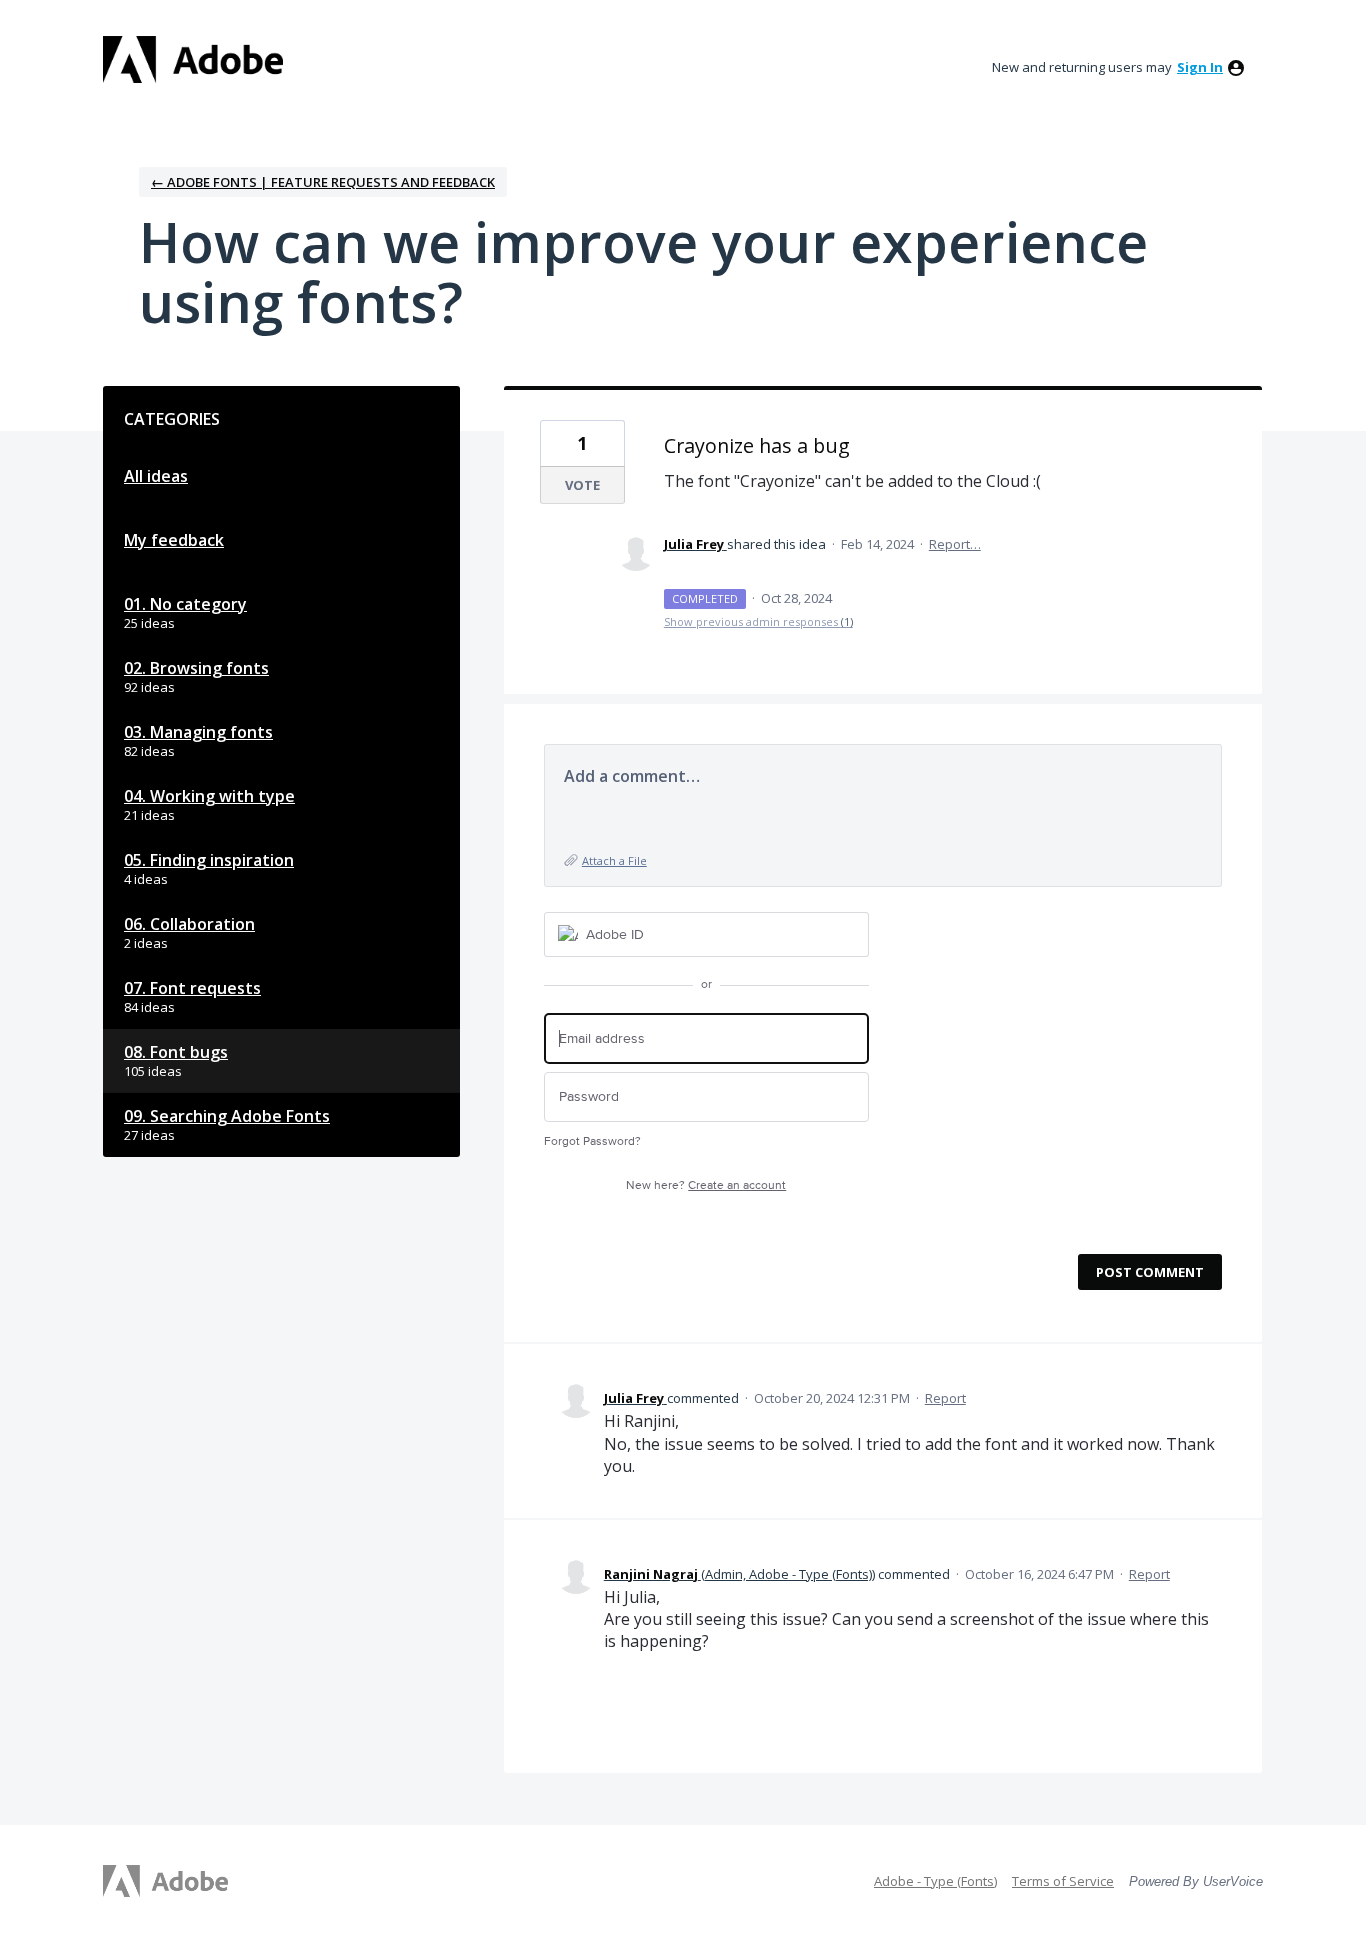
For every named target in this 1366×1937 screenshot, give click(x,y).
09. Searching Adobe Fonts (227, 1116)
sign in (1200, 67)
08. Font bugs (176, 1052)
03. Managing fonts (198, 732)
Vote (582, 485)
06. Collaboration (189, 924)
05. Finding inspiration (209, 860)
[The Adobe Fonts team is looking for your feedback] (193, 59)
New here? (706, 1185)
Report (945, 1398)
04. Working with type (209, 796)
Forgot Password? (592, 1141)
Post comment (1150, 1272)
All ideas (156, 476)
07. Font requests (192, 988)
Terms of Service (1063, 1881)
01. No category (185, 604)
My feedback (174, 540)
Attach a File (614, 860)
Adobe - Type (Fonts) (935, 1881)
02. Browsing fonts (196, 668)
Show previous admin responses (758, 621)
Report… (955, 544)
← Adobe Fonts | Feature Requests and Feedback (323, 182)
